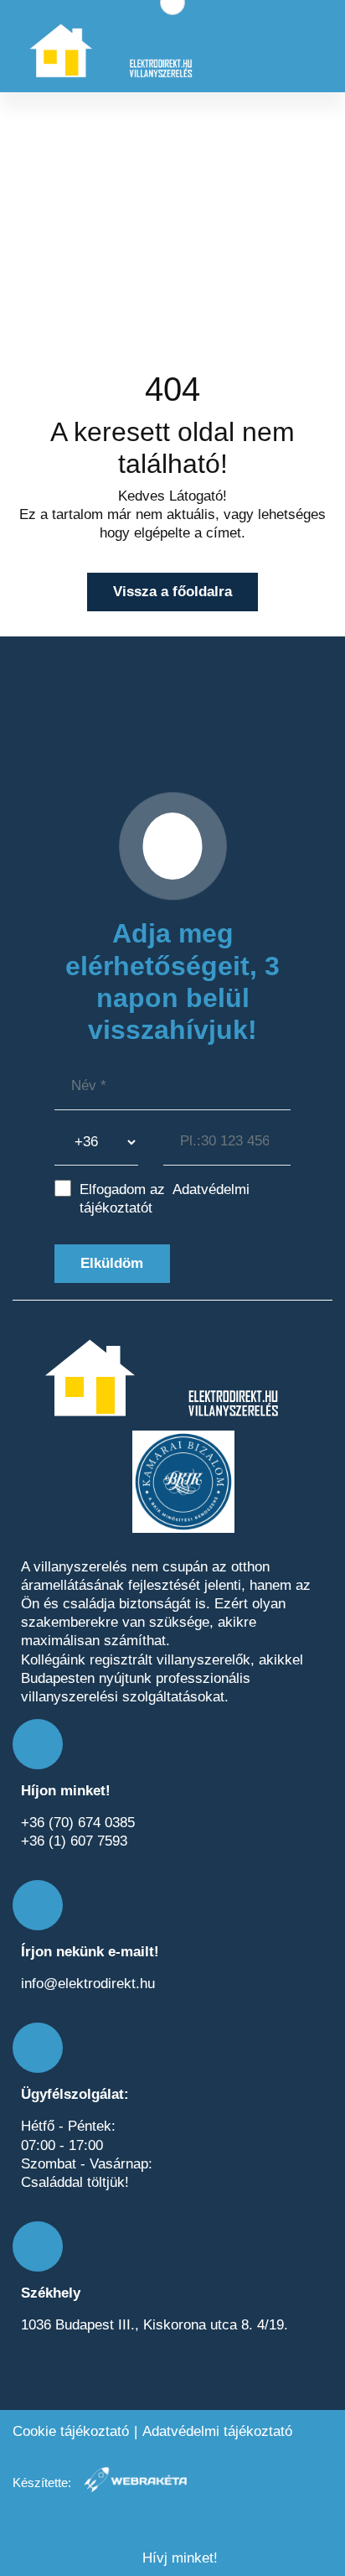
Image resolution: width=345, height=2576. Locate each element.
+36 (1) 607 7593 (74, 1841)
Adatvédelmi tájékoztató (217, 2431)
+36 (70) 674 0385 (78, 1823)
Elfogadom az (165, 1199)
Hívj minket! (178, 2558)
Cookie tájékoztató (71, 2431)
